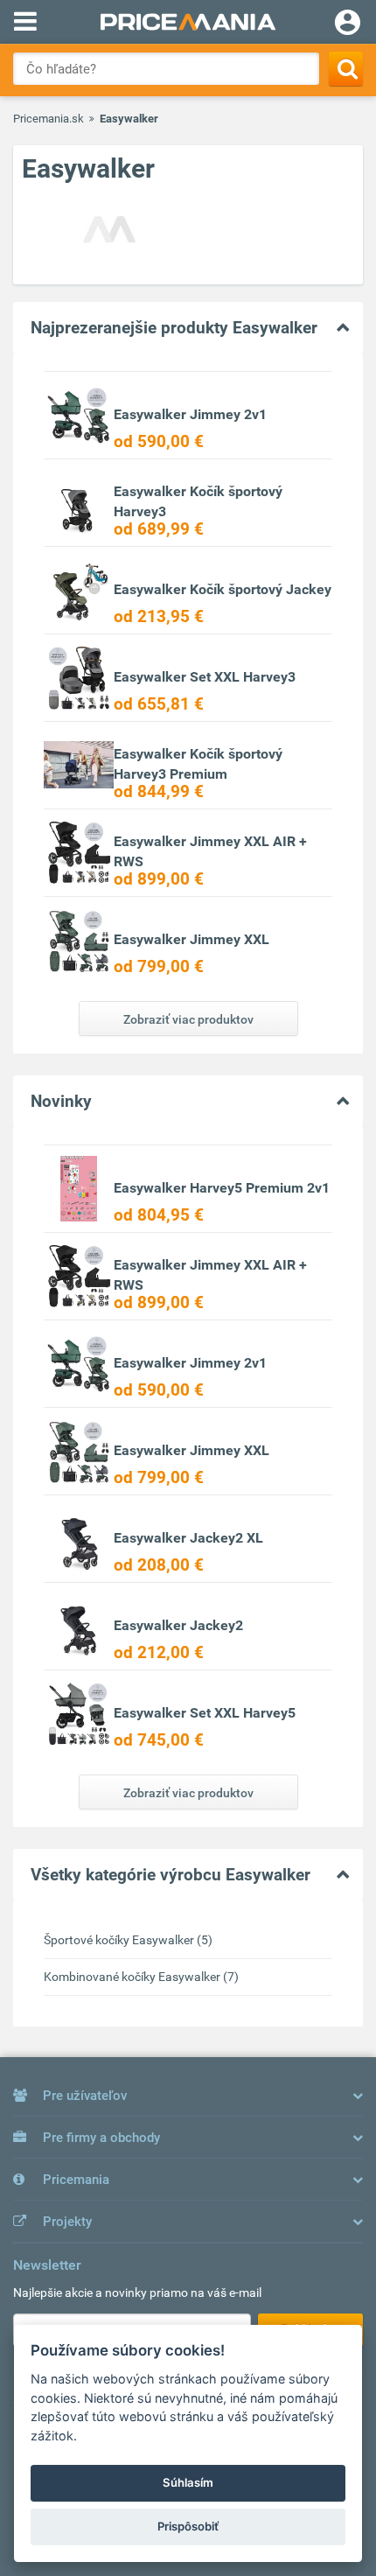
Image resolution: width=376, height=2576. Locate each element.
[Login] (348, 24)
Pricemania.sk (49, 119)
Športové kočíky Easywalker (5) (128, 1940)
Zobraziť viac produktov (188, 1019)
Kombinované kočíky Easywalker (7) (141, 1977)
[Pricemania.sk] (188, 22)
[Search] (346, 69)
